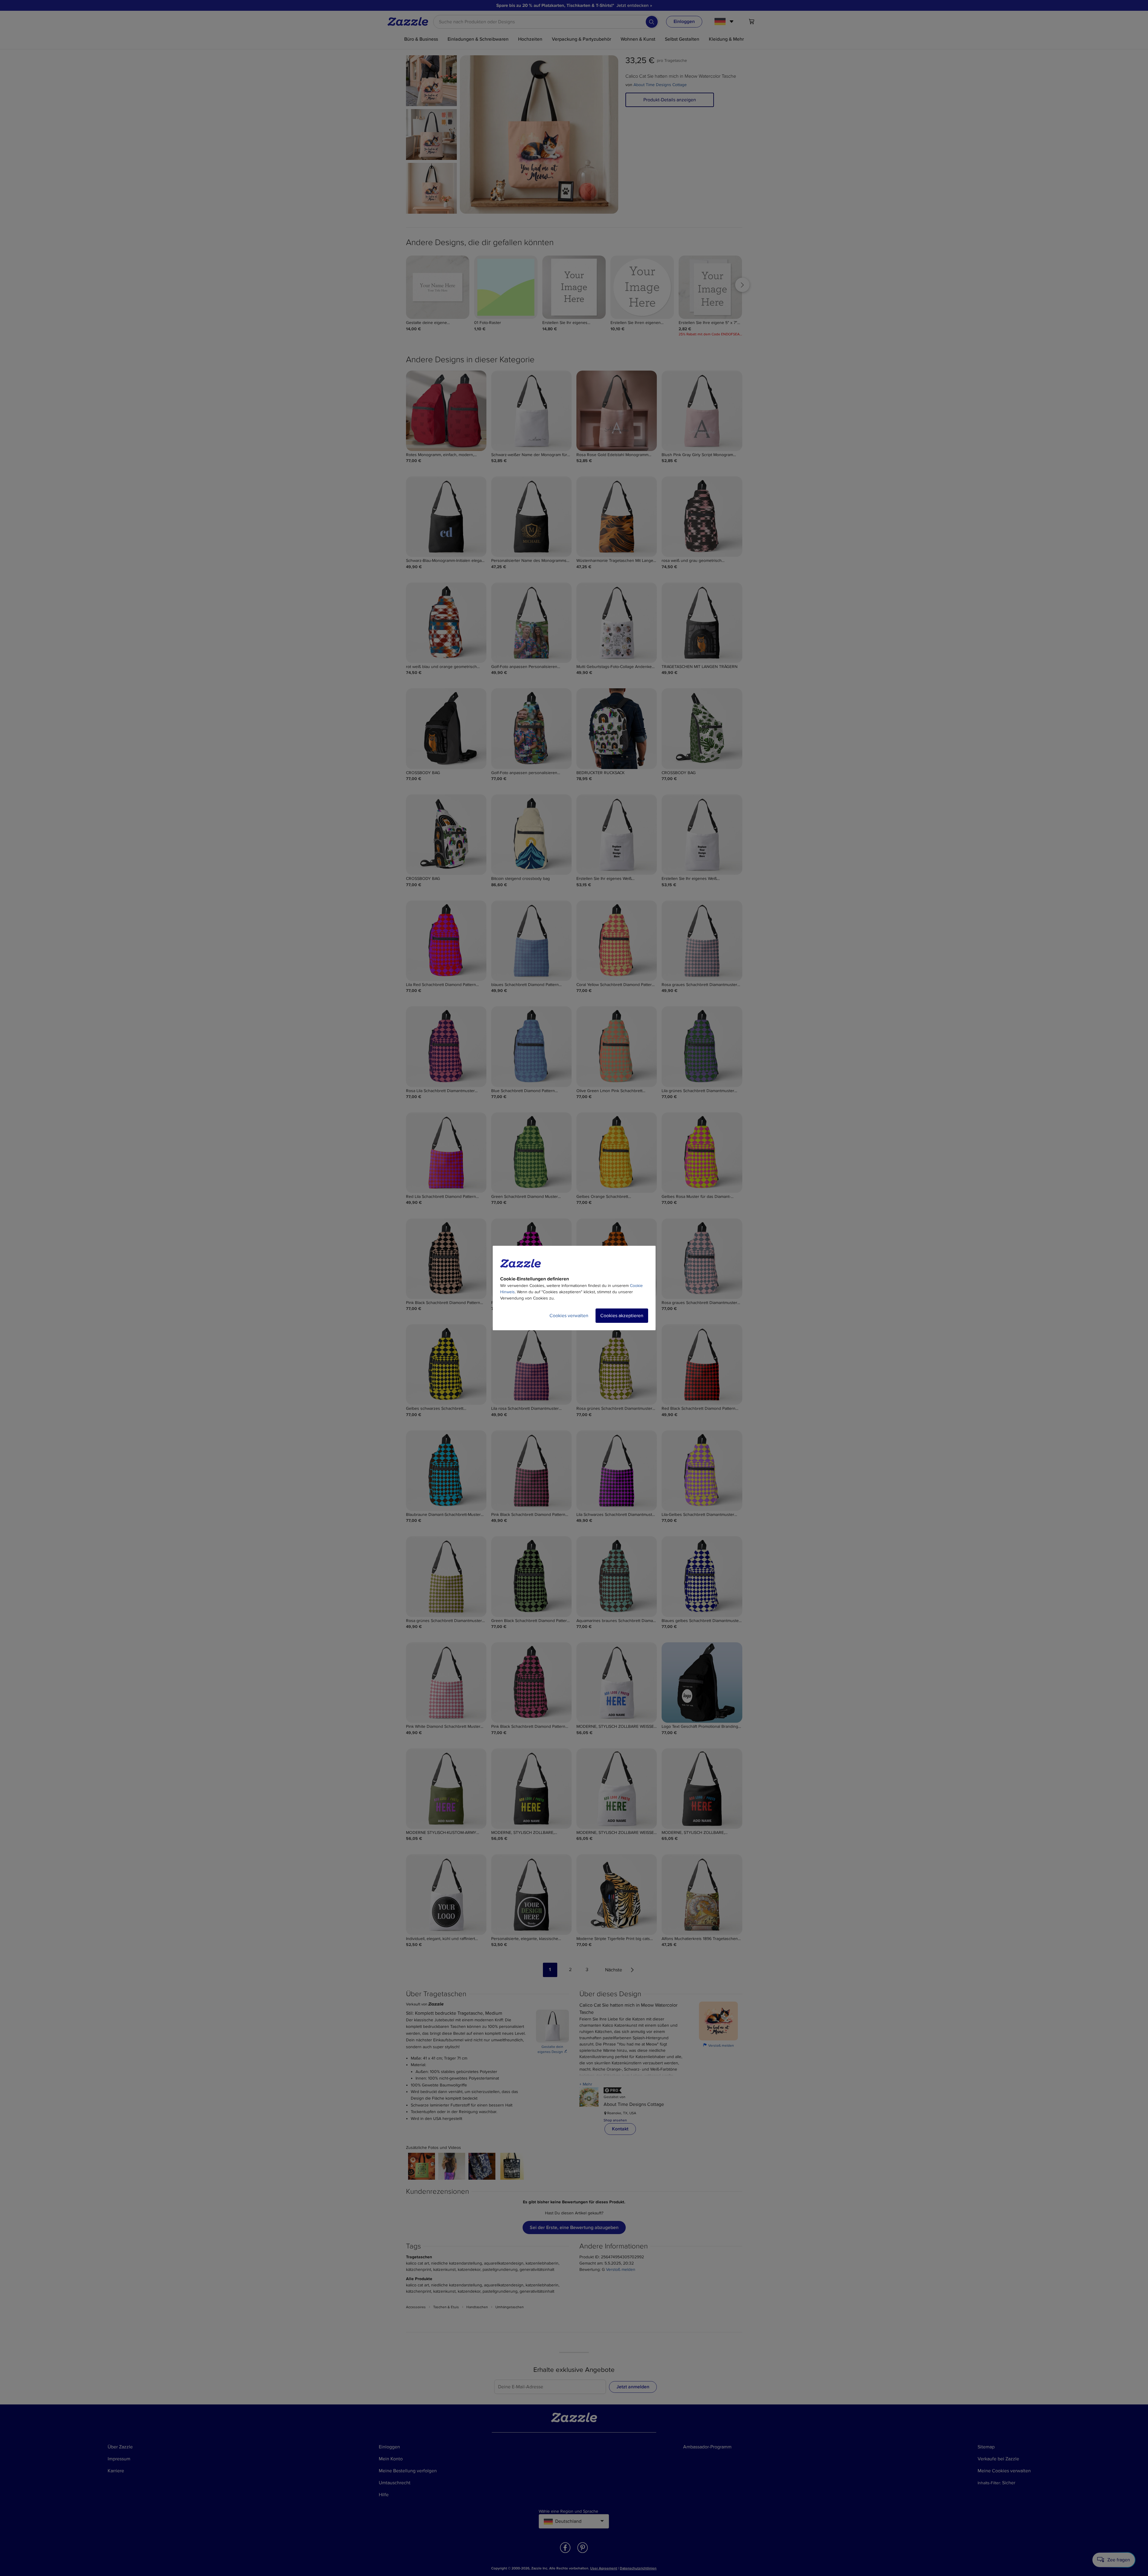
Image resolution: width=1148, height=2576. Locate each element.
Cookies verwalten (569, 1316)
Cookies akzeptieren (622, 1316)
